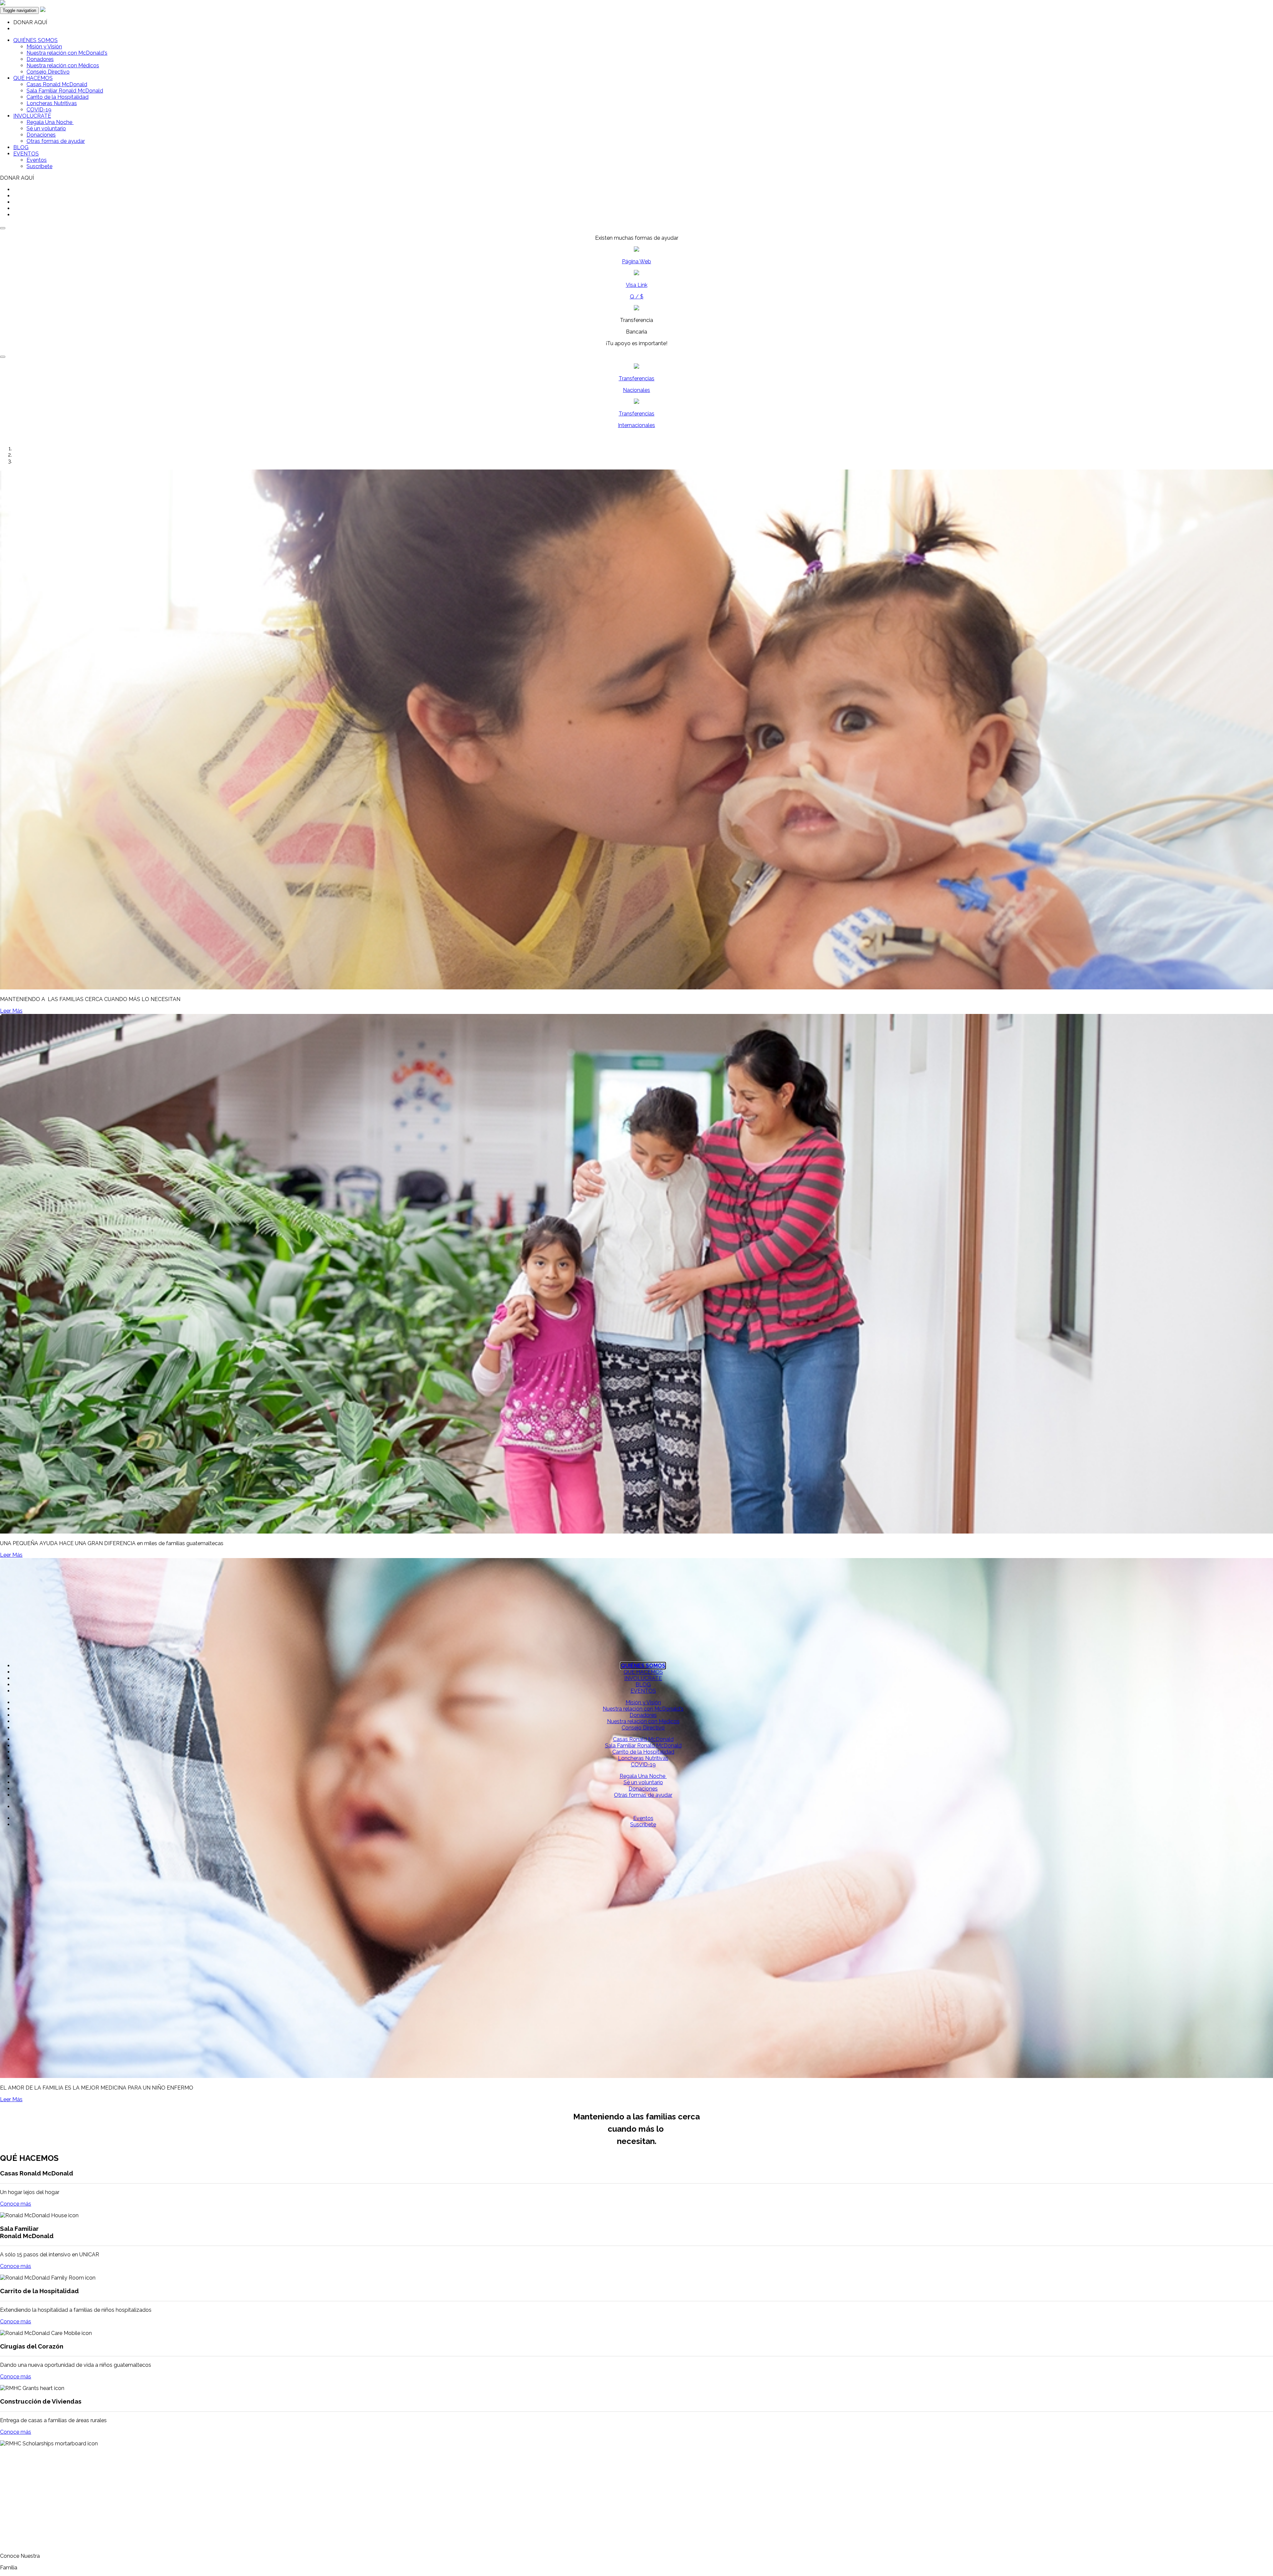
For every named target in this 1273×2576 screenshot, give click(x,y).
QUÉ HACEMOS (33, 78)
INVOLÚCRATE (32, 116)
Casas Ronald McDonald (57, 84)
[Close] (3, 228)
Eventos (37, 160)
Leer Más (11, 1011)
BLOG (21, 147)
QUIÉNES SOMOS (35, 40)
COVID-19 (39, 110)
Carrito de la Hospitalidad (58, 97)
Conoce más (16, 2204)
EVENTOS (26, 154)
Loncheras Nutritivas (52, 103)
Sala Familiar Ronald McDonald (65, 91)
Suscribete (39, 166)
